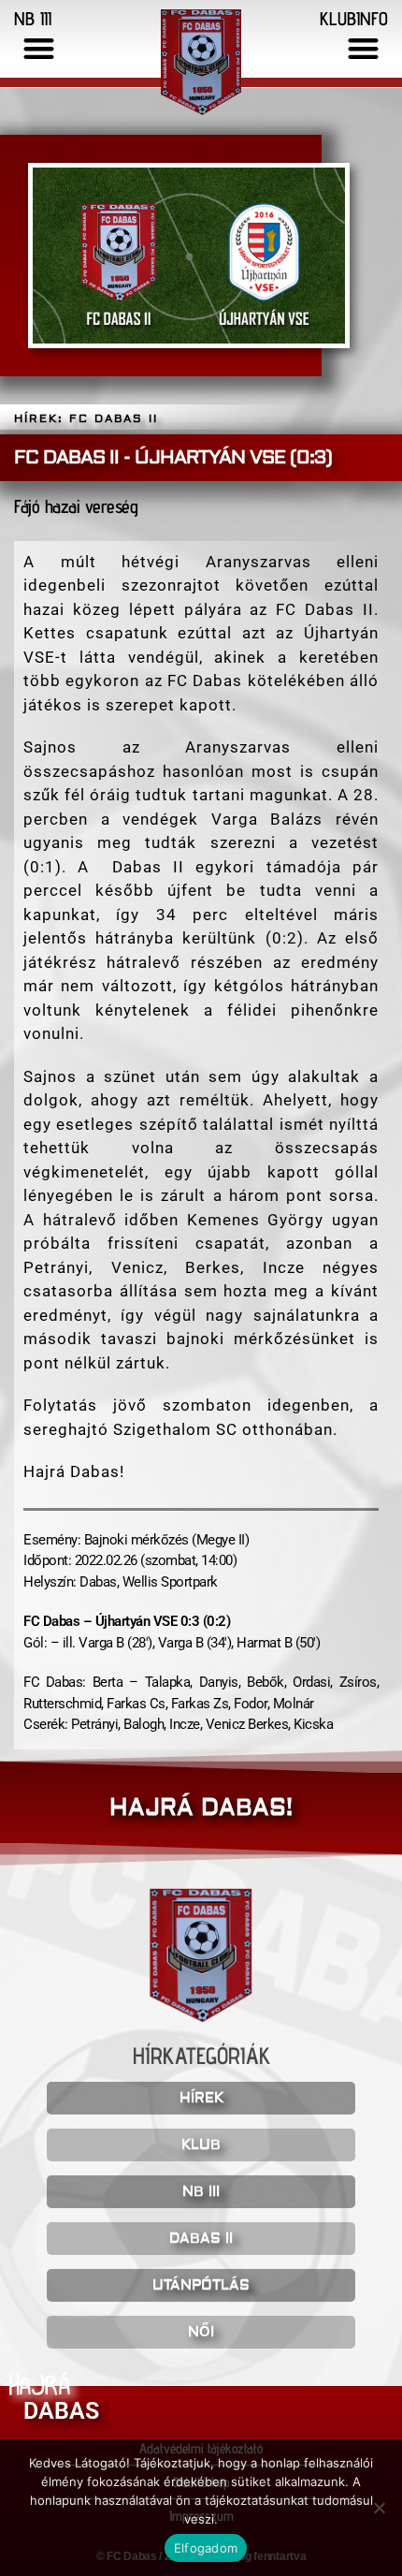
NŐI (201, 2332)
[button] (39, 48)
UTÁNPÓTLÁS (201, 2285)
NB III (201, 2192)
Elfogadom (206, 2548)
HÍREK (201, 2098)
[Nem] (379, 2508)
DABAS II (201, 2239)
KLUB (201, 2145)
